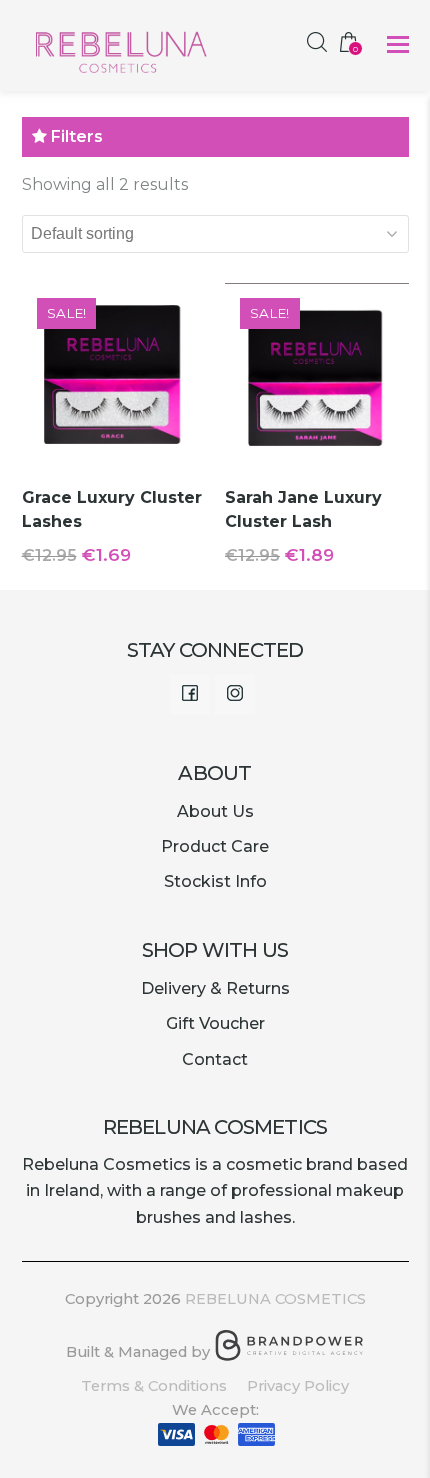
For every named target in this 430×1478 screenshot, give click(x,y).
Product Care (215, 846)
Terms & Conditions (154, 1386)
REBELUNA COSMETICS (275, 1299)
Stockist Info (215, 881)
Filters (75, 136)
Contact (215, 1059)
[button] (398, 45)
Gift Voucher (215, 1023)
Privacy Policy (298, 1386)
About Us (215, 811)
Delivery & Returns (215, 988)
